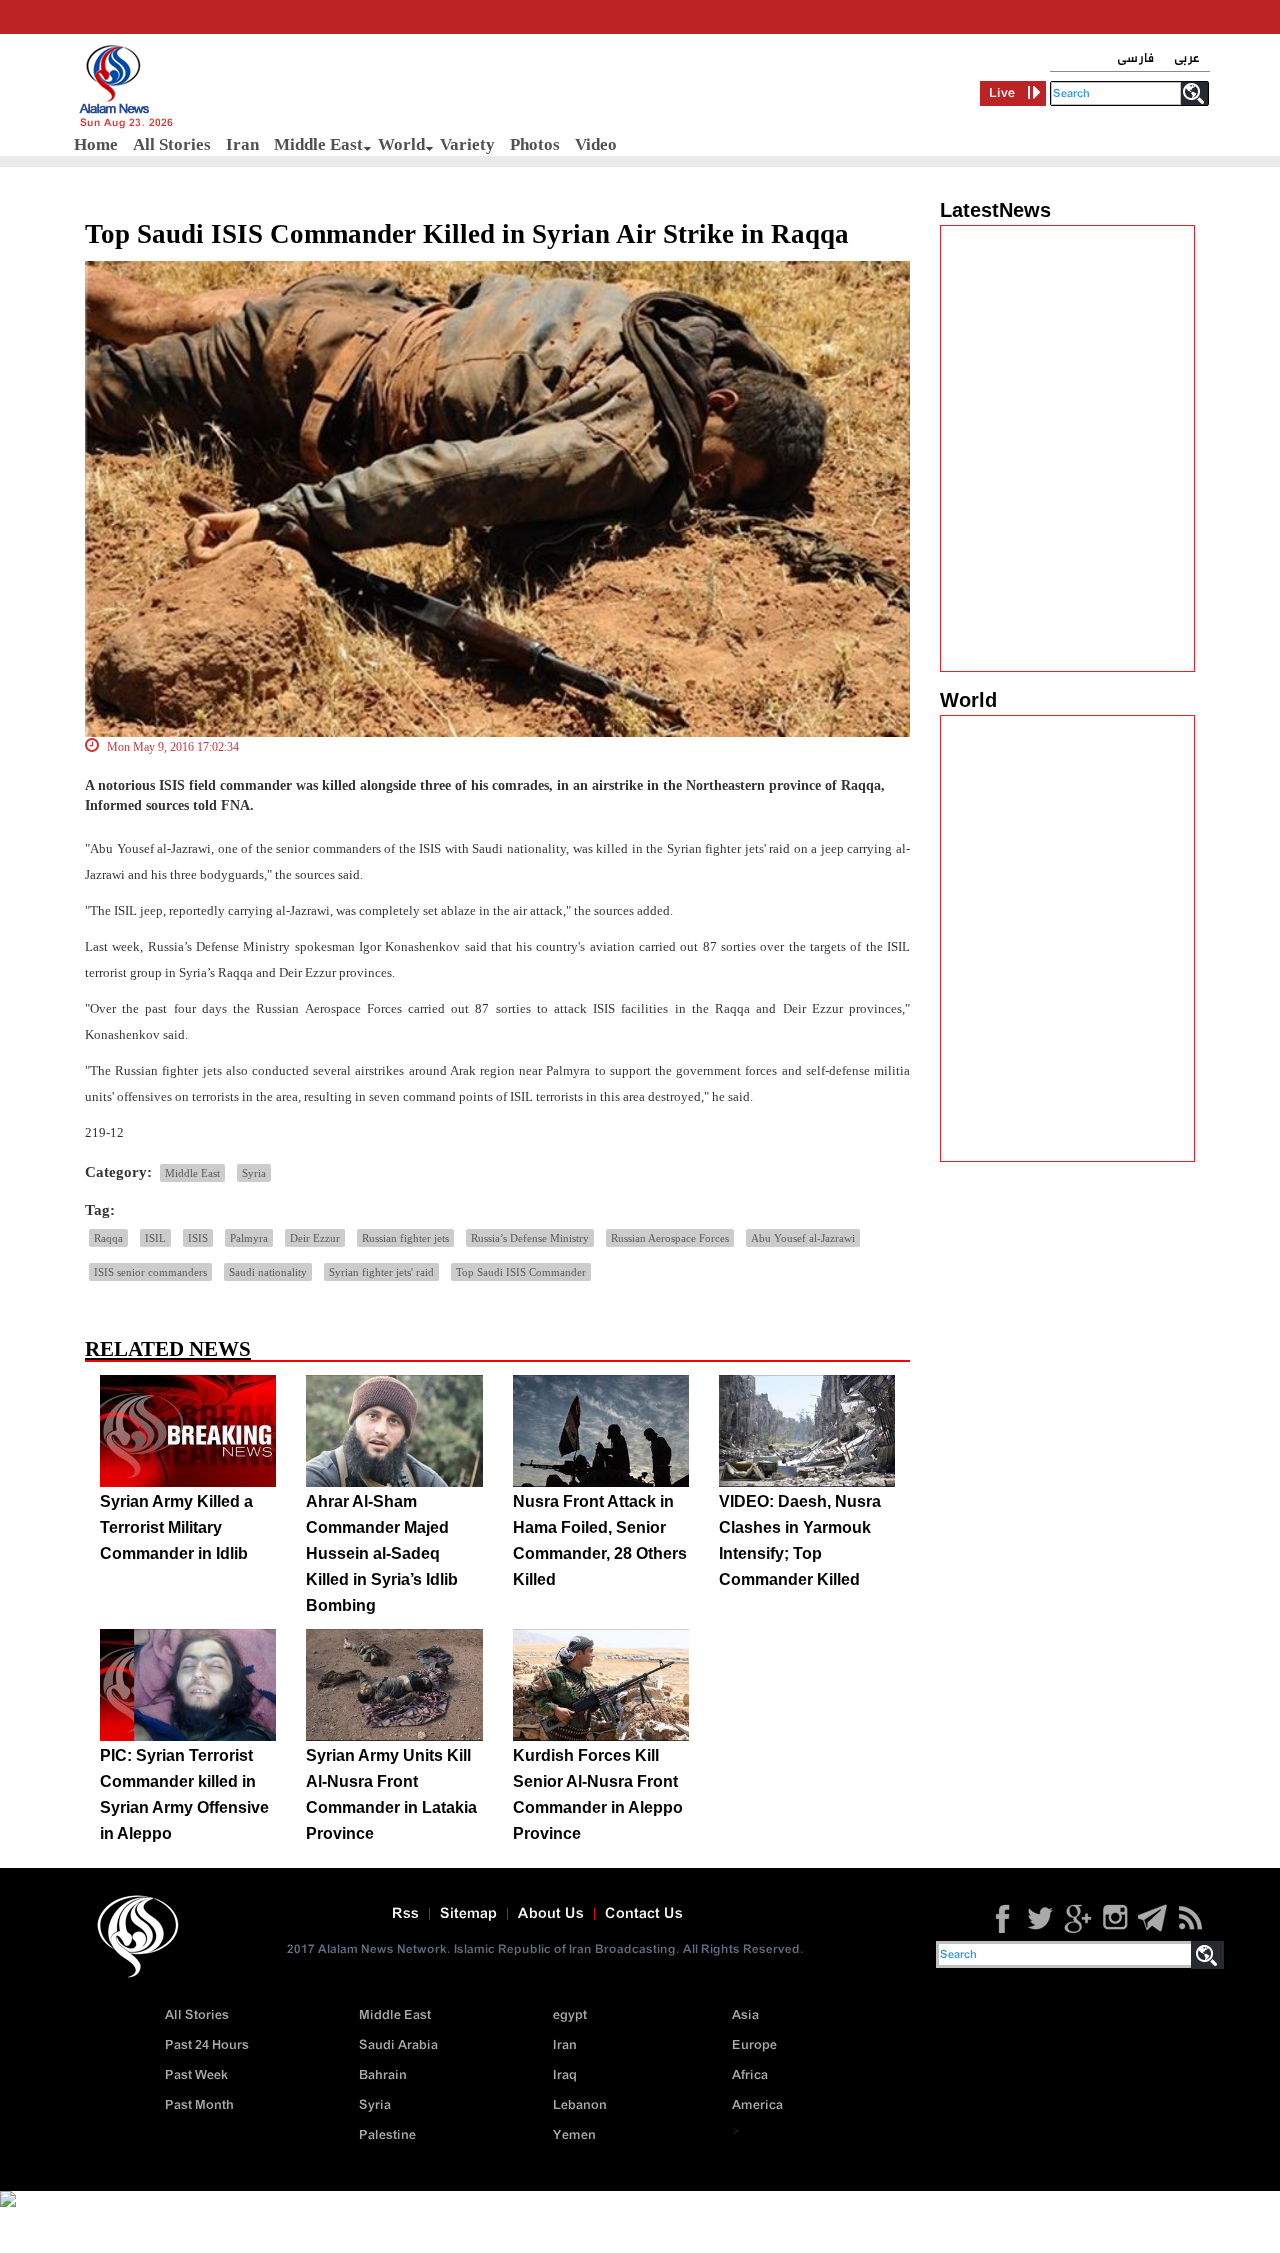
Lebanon (580, 2105)
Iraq (565, 2075)
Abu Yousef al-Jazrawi (803, 1238)
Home (96, 144)
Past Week (196, 2075)
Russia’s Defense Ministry (530, 1238)
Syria (254, 1173)
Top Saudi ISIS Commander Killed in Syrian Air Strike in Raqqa (467, 234)
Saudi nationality (268, 1272)
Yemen (574, 2135)
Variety (467, 144)
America (757, 2105)
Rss (405, 1914)
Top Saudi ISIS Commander (521, 1272)
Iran (242, 144)
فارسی (1135, 58)
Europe (754, 2045)
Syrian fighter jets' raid (381, 1272)
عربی (1187, 58)
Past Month (199, 2105)
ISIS (198, 1238)
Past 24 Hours (207, 2045)
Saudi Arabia (398, 2045)
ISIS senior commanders (150, 1272)
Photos (535, 144)
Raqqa (108, 1238)
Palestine (387, 2135)
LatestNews (995, 210)
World (401, 144)
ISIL (155, 1238)
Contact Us (644, 1914)
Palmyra (249, 1238)
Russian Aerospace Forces (670, 1238)
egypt (570, 2015)
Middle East (318, 144)
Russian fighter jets (405, 1238)
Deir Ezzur (315, 1238)
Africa (750, 2075)
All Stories (172, 144)
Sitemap (468, 1914)
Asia (745, 2015)
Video (596, 144)
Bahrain (383, 2075)
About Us (551, 1914)
